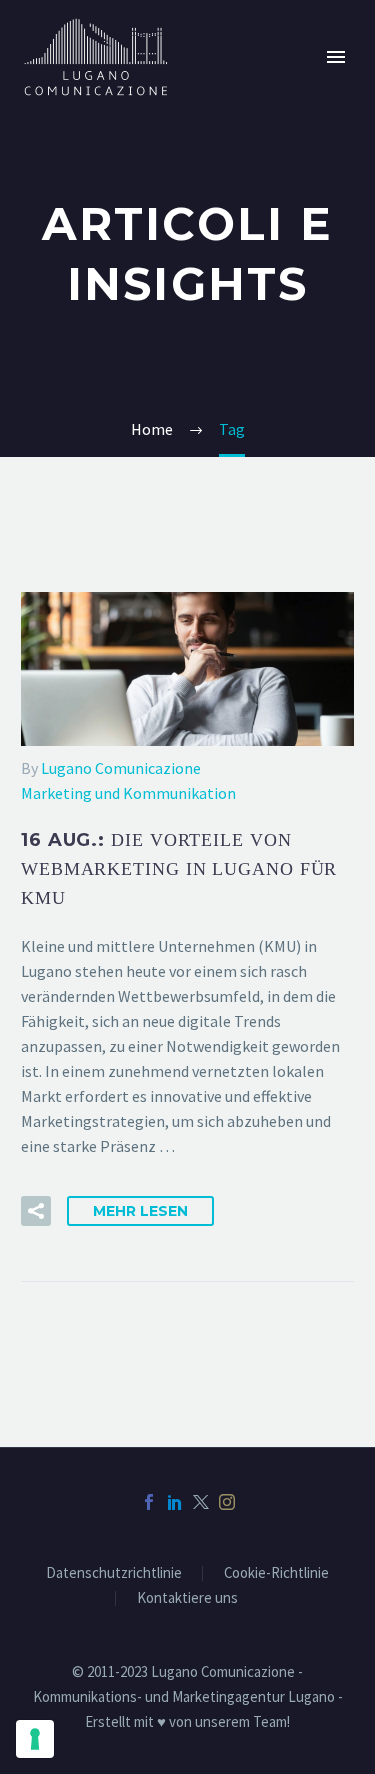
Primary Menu (336, 57)
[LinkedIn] (175, 1502)
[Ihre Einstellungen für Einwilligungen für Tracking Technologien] (35, 1739)
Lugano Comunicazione (121, 768)
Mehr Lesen (140, 1211)
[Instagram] (227, 1502)
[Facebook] (149, 1502)
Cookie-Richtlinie (276, 1573)
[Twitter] (201, 1502)
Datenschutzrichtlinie (114, 1573)
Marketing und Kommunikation (128, 793)
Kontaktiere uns (187, 1598)
